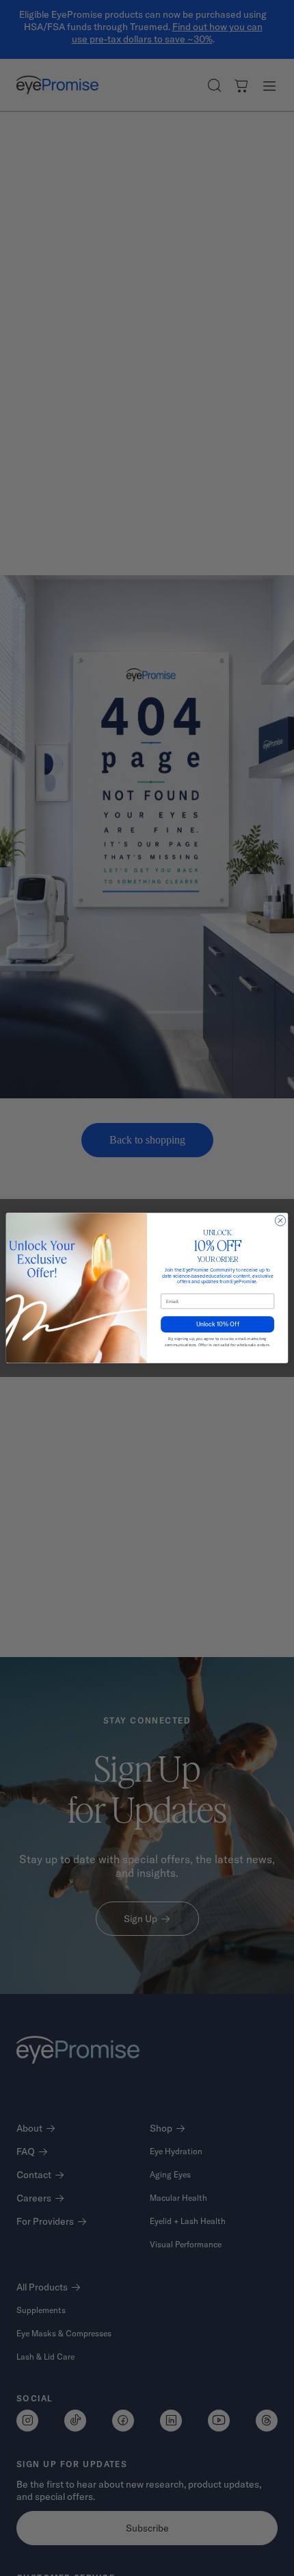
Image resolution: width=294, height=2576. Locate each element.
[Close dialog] (280, 1221)
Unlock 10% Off (218, 1324)
